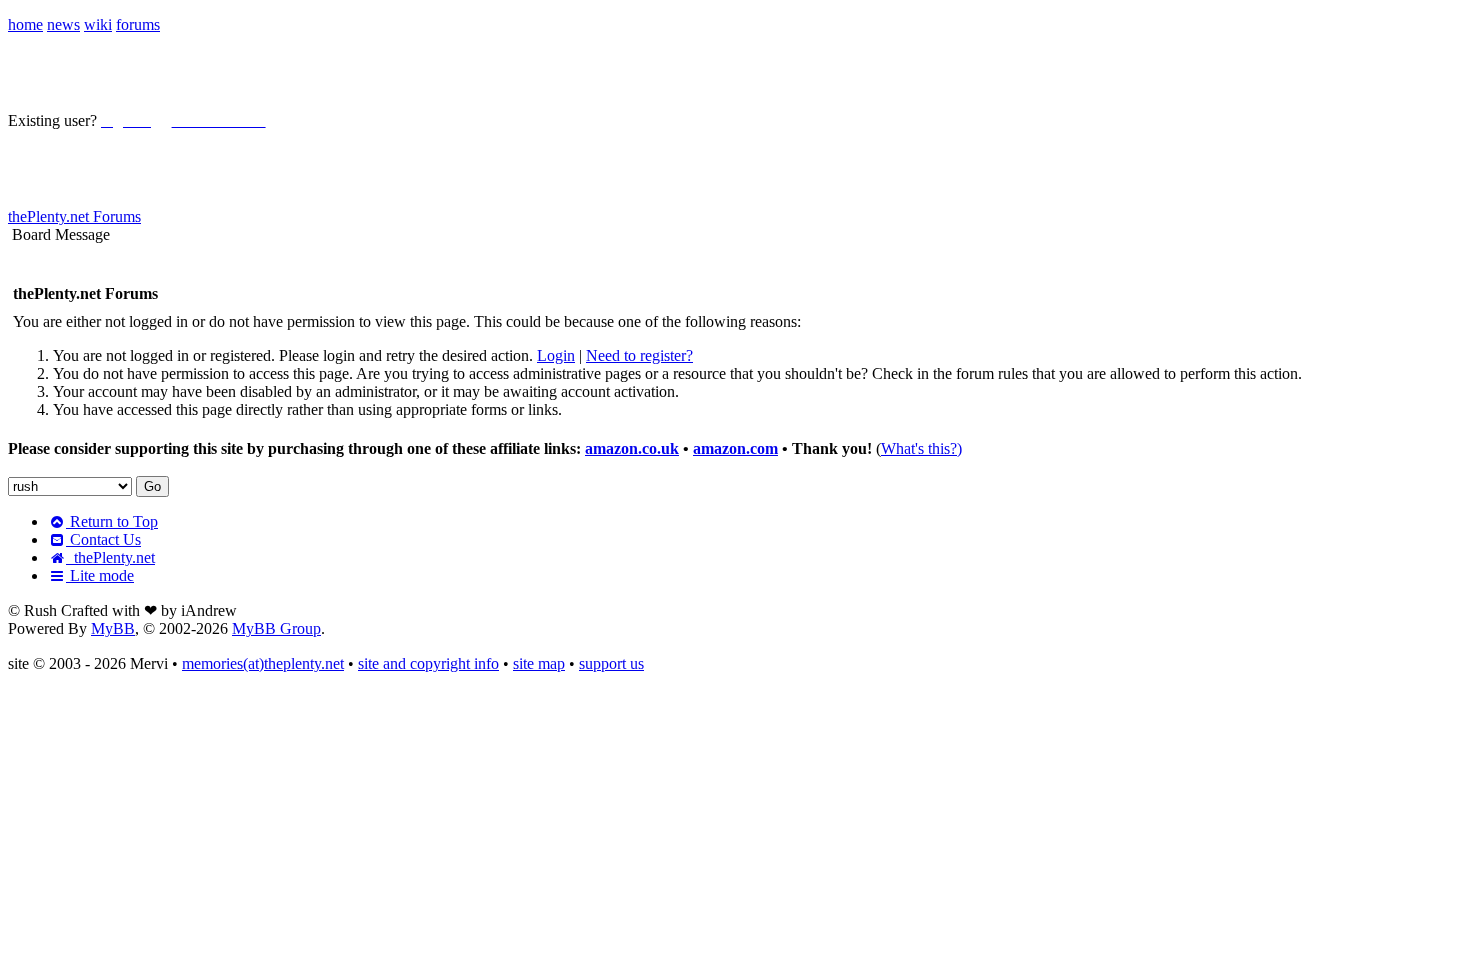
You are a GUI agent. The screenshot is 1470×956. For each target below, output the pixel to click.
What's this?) (921, 448)
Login (556, 355)
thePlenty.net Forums (74, 216)
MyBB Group (276, 628)
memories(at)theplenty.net (263, 663)
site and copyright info (428, 663)
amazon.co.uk (632, 448)
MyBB (113, 628)
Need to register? (639, 355)
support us (611, 663)
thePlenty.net (110, 557)
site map (539, 663)
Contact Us (103, 539)
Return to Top (112, 521)
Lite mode (100, 575)
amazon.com (735, 448)
